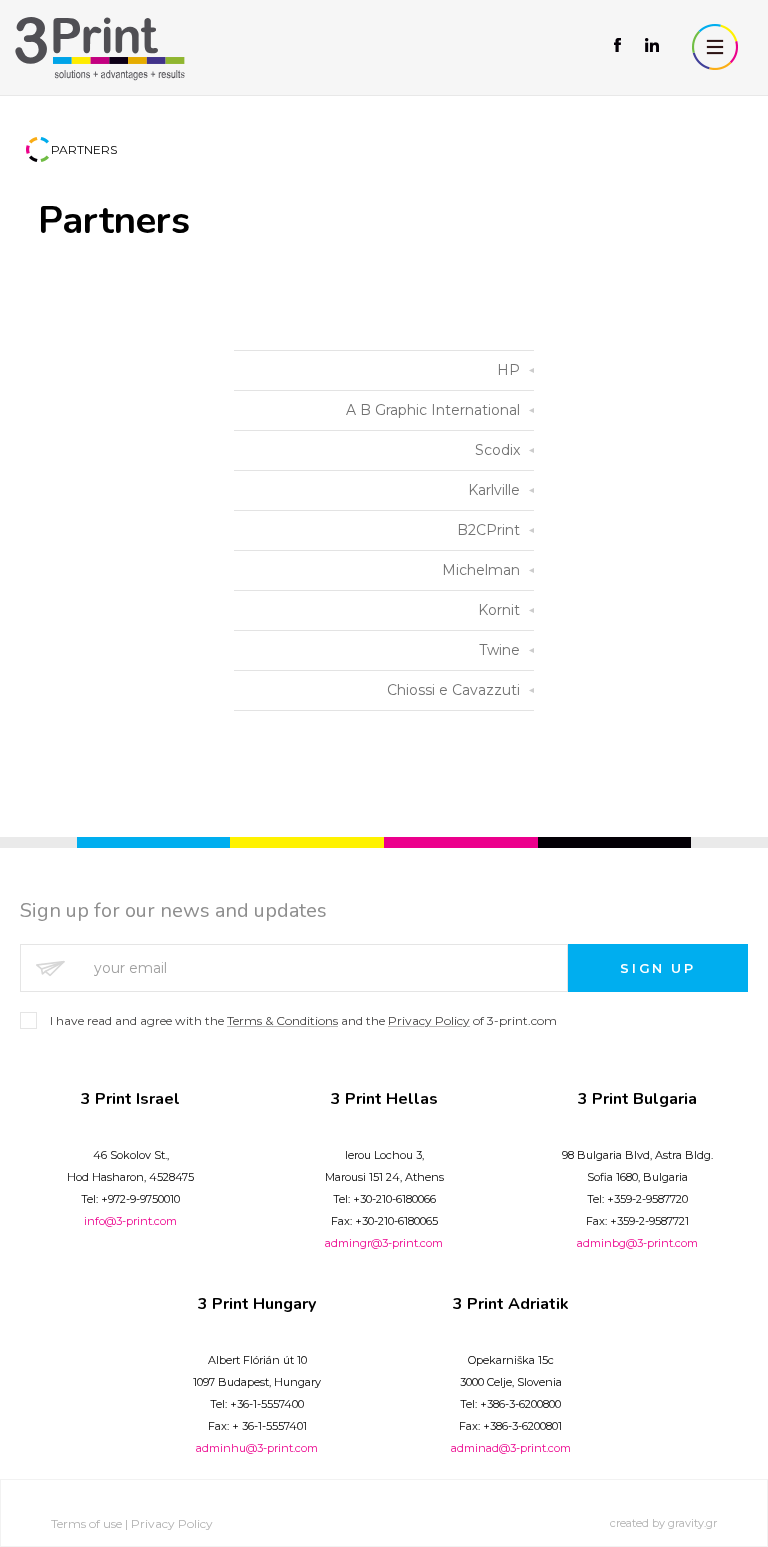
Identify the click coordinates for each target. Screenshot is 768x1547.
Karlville (494, 490)
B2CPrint (488, 530)
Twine (499, 650)
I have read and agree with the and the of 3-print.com (303, 1020)
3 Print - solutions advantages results (100, 47)
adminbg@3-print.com (637, 1243)
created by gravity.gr (663, 1523)
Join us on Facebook (618, 46)
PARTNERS (84, 149)
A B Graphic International (433, 410)
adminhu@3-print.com (257, 1448)
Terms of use (86, 1523)
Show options (715, 47)
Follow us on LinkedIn (651, 46)
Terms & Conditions (282, 1020)
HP (508, 370)
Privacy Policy (429, 1020)
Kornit (499, 610)
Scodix (497, 450)
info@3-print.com (130, 1221)
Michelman (481, 570)
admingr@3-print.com (384, 1243)
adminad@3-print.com (511, 1448)
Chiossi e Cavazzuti (453, 690)
